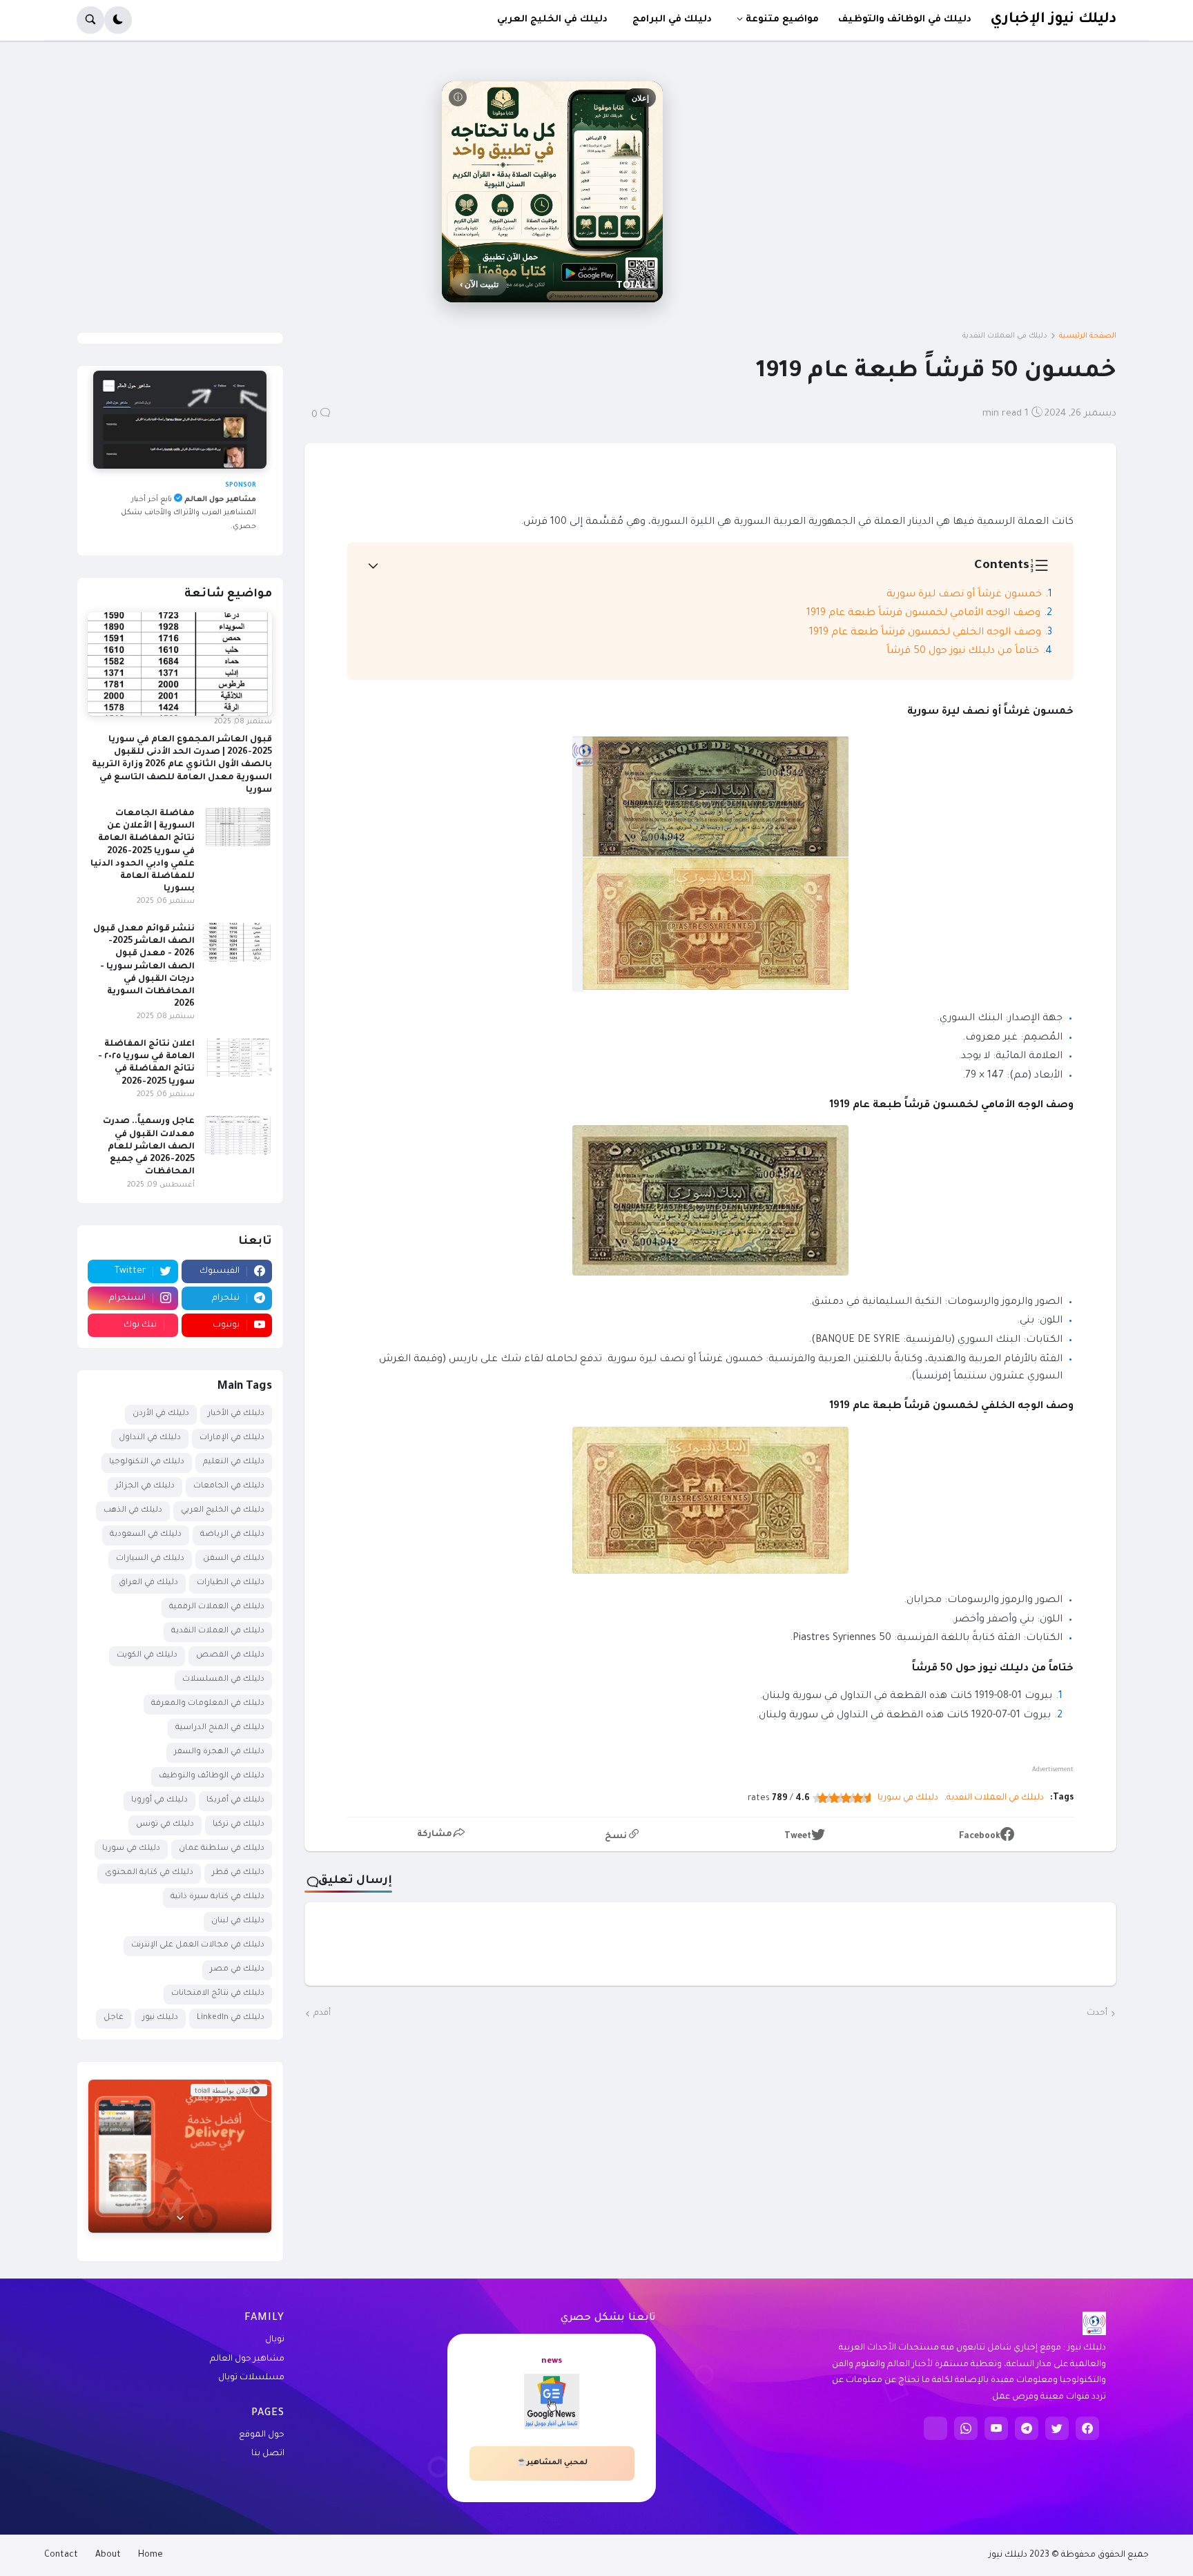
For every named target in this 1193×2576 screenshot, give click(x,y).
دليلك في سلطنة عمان (222, 1849)
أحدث (1097, 2013)
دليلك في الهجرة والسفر (219, 1752)
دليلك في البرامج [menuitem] (672, 20)
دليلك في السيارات (150, 1559)
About (108, 2555)
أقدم (322, 2013)
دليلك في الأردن (161, 1414)
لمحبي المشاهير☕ (552, 2463)
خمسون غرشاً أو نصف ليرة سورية (964, 595)
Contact (61, 2555)
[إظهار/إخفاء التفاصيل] (180, 2217)
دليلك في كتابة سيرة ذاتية (217, 1897)
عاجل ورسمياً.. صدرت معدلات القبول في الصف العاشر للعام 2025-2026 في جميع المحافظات (149, 1147)
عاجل (114, 2018)
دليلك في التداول (150, 1438)
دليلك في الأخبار (236, 1414)
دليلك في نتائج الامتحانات (218, 1994)
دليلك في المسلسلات (223, 1680)
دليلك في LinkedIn (231, 2018)
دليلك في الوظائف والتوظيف (212, 1776)
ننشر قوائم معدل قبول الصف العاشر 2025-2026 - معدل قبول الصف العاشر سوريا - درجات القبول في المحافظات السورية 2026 (144, 967)
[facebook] (1087, 2428)
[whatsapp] (966, 2428)
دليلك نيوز (160, 2018)
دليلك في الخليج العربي (223, 1511)
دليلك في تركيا (239, 1825)
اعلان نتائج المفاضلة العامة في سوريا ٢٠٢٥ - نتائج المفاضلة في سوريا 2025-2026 (146, 1063)
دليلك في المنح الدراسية (220, 1728)
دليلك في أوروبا (159, 1801)
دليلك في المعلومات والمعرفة (208, 1704)
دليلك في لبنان (238, 1921)
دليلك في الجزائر (145, 1486)
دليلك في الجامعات (229, 1486)
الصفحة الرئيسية (1088, 336)
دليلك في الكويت (147, 1656)
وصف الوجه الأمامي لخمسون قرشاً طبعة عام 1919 (923, 614)
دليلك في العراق (148, 1583)
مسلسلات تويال (251, 2378)
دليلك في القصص (230, 1656)
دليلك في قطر (238, 1873)
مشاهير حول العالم (247, 2359)
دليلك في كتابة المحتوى (149, 1873)
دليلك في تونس (165, 1825)
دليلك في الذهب (133, 1511)
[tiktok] (935, 2428)
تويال (275, 2340)
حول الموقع (262, 2435)
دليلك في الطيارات (231, 1583)
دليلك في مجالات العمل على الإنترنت (198, 1945)
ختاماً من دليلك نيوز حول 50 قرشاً (963, 652)
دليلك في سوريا (908, 1798)
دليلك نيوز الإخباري (1053, 20)
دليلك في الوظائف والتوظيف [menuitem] (905, 20)
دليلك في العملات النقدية (1005, 336)
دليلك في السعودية (146, 1535)
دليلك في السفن (234, 1559)
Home (151, 2555)
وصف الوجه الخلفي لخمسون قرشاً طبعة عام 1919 (925, 633)
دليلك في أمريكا (235, 1801)
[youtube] (996, 2428)
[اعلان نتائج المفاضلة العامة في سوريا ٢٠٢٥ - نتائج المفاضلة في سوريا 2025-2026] (237, 1057)
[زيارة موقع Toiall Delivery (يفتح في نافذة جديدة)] (180, 2156)
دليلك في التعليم (234, 1462)
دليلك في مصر (237, 1970)
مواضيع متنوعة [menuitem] (782, 20)
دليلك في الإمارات (232, 1438)
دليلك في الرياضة (232, 1535)
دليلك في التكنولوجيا (147, 1462)
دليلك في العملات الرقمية (217, 1607)
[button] (118, 20)
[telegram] (1027, 2428)
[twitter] (1057, 2428)
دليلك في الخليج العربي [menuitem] (552, 20)
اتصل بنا (268, 2454)
